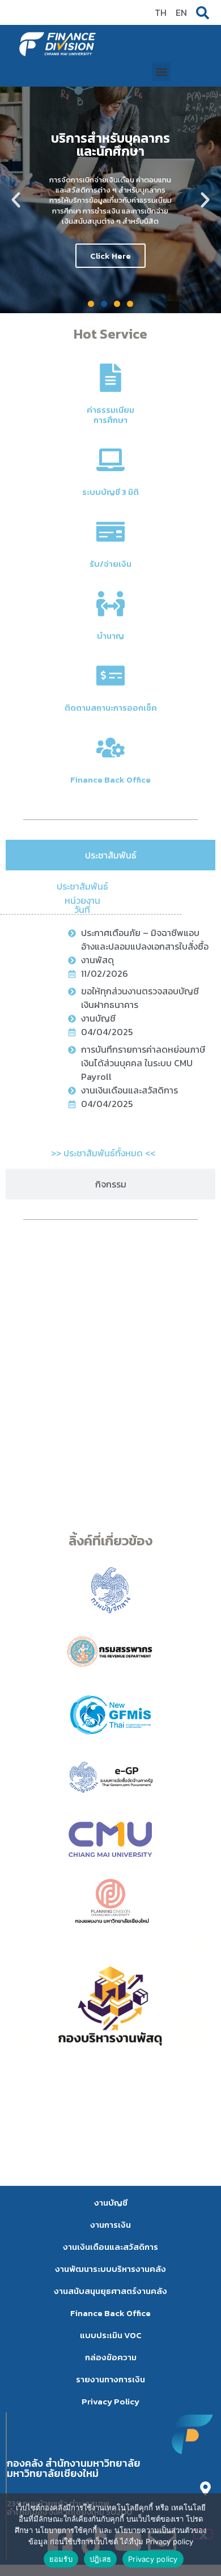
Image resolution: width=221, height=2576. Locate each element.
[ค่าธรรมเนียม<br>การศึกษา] (110, 378)
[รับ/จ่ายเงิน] (110, 532)
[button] (161, 72)
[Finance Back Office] (110, 747)
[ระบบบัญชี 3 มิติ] (110, 460)
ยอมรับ (61, 2559)
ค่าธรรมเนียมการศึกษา (110, 415)
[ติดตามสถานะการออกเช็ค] (110, 676)
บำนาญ (110, 636)
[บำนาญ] (110, 604)
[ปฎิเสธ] (203, 2534)
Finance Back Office (110, 779)
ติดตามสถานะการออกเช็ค (111, 708)
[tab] (110, 855)
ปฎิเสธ (100, 2559)
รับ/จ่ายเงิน (110, 564)
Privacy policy (153, 2559)
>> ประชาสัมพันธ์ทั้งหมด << (103, 1153)
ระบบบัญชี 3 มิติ (110, 492)
